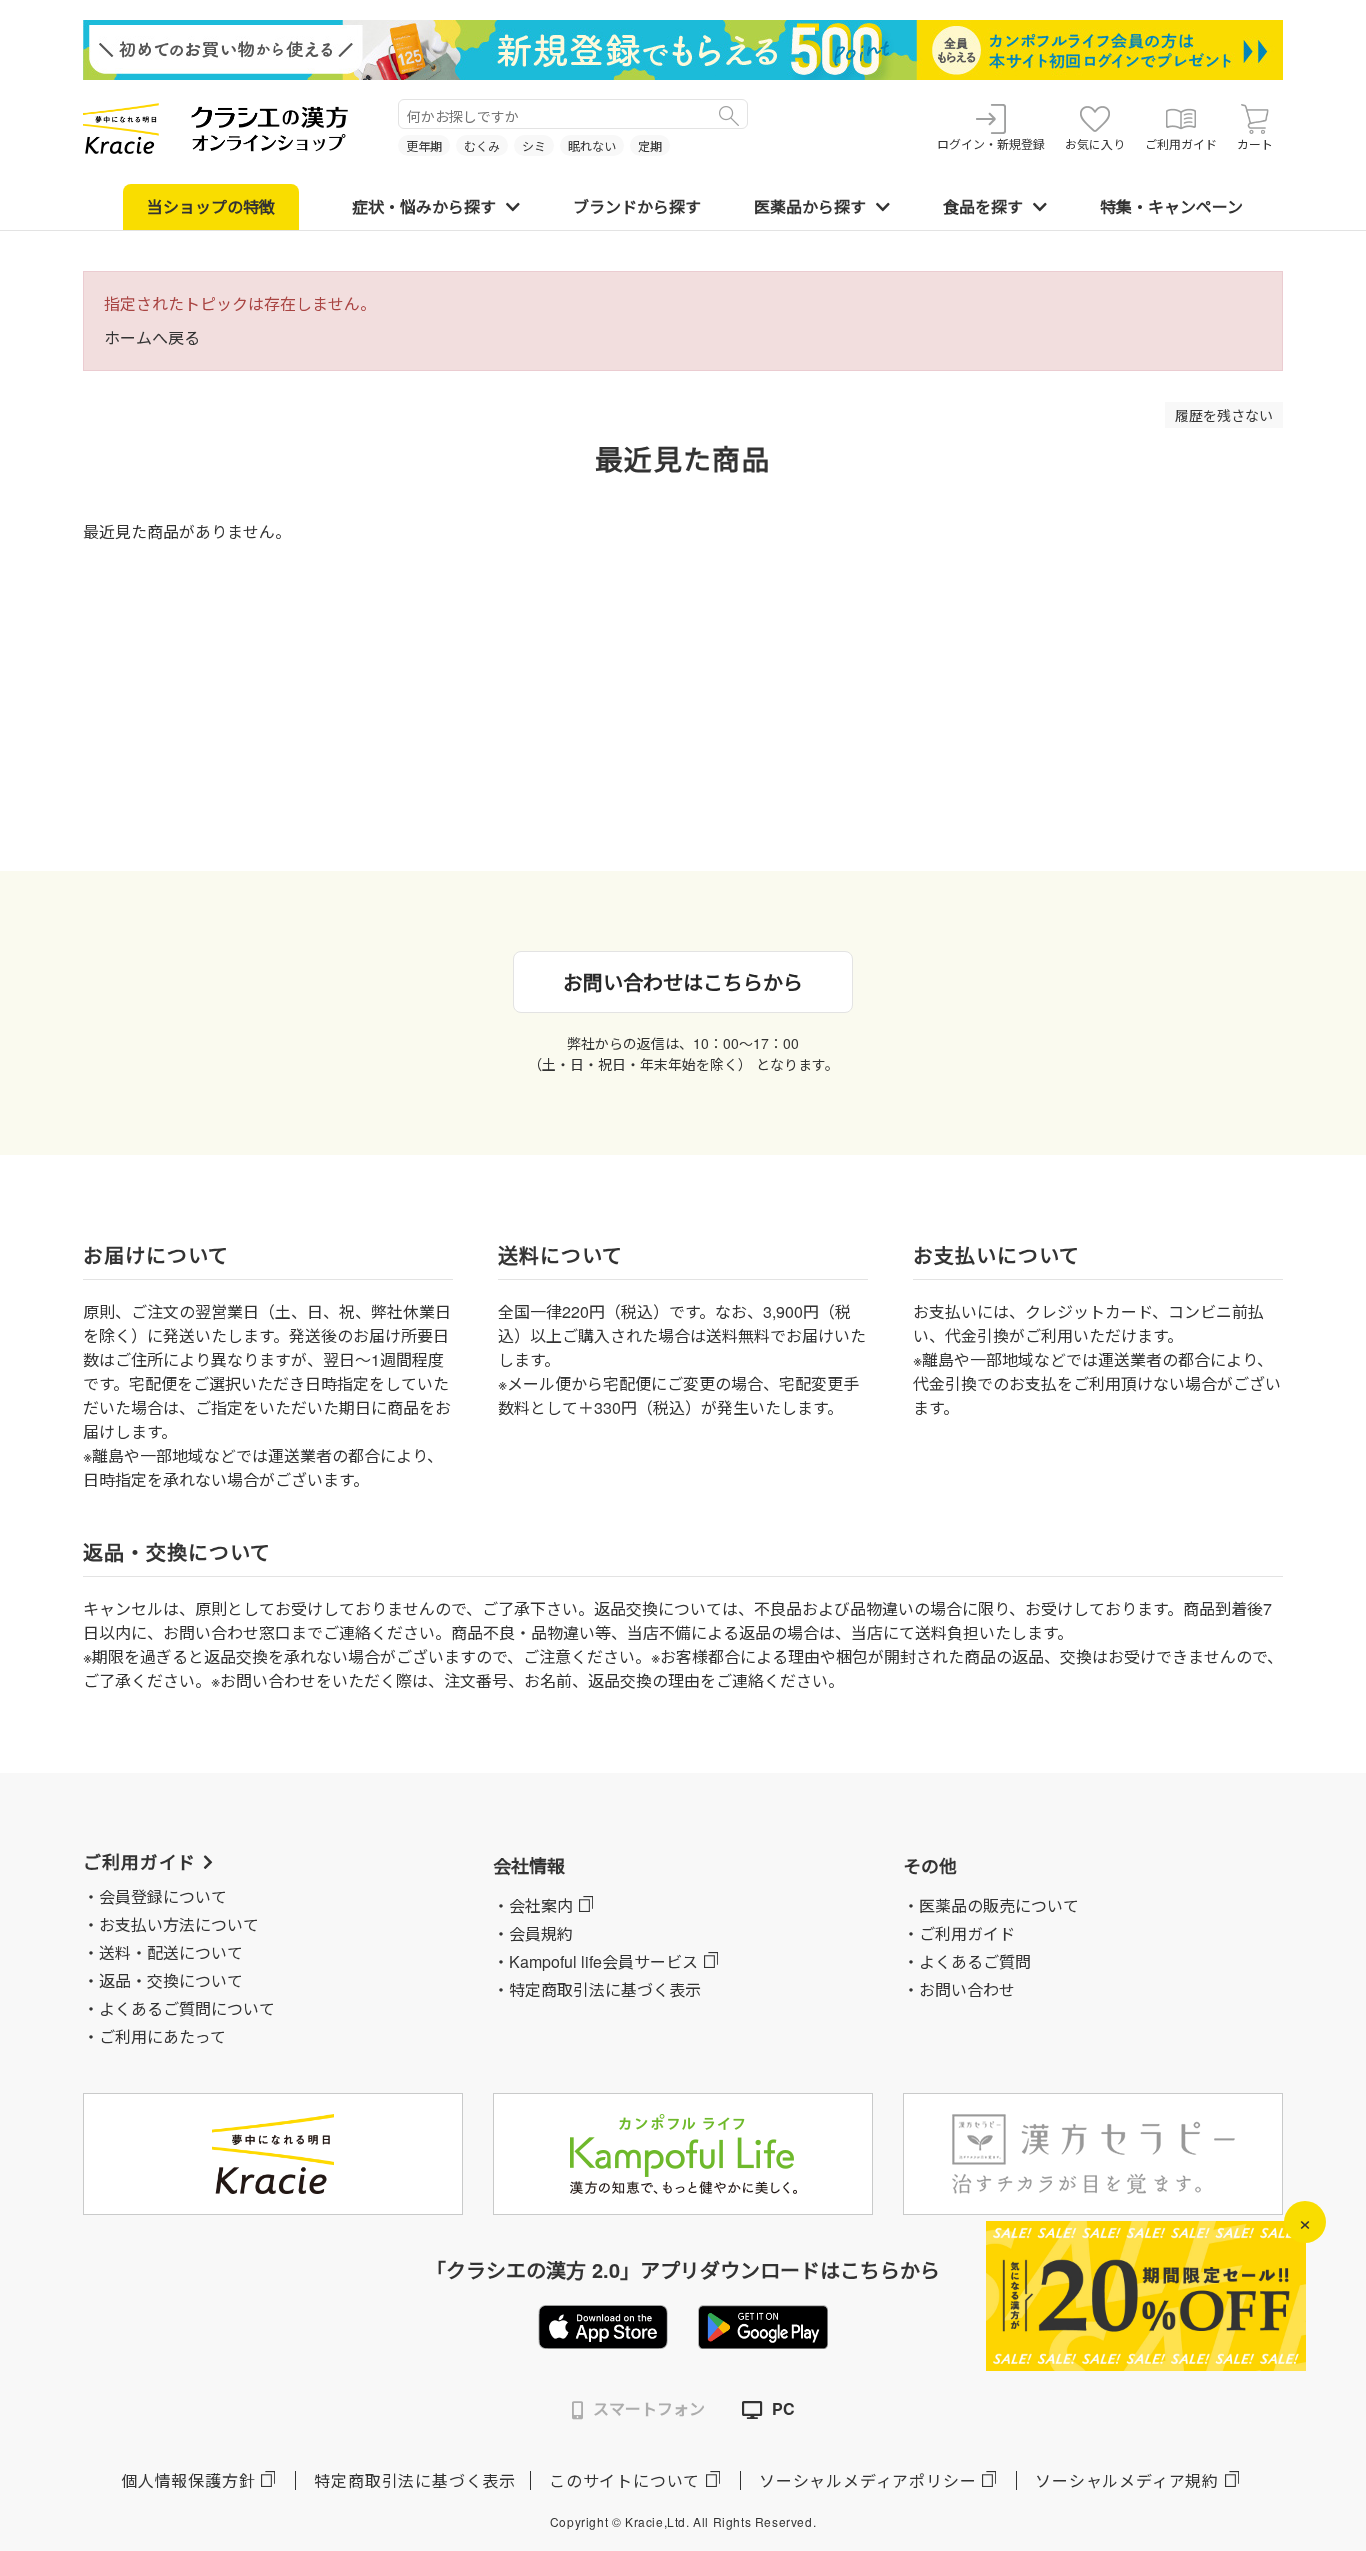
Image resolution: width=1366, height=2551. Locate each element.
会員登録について (163, 1896)
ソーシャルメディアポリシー (867, 2480)
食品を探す (983, 206)
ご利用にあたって (162, 2036)
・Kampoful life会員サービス (595, 1961)
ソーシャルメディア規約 (1127, 2480)
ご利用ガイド (1181, 143)
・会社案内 (533, 1905)
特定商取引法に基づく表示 (415, 2480)
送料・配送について (171, 1952)
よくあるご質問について (187, 2008)
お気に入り (1095, 143)
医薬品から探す (810, 206)
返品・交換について (171, 1980)
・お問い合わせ (959, 1989)
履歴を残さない (1224, 415)
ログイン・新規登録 (991, 143)
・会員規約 (533, 1933)
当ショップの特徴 (211, 206)
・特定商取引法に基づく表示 (597, 1989)
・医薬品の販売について (991, 1905)
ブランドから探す (637, 206)
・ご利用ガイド (959, 1933)
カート (1255, 143)
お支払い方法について (179, 1924)
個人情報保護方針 (188, 2480)
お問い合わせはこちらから (683, 981)
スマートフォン (649, 2408)
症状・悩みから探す (424, 206)
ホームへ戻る (152, 337)
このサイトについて (624, 2480)
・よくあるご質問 (967, 1961)
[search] (729, 114)
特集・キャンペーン (1171, 206)
